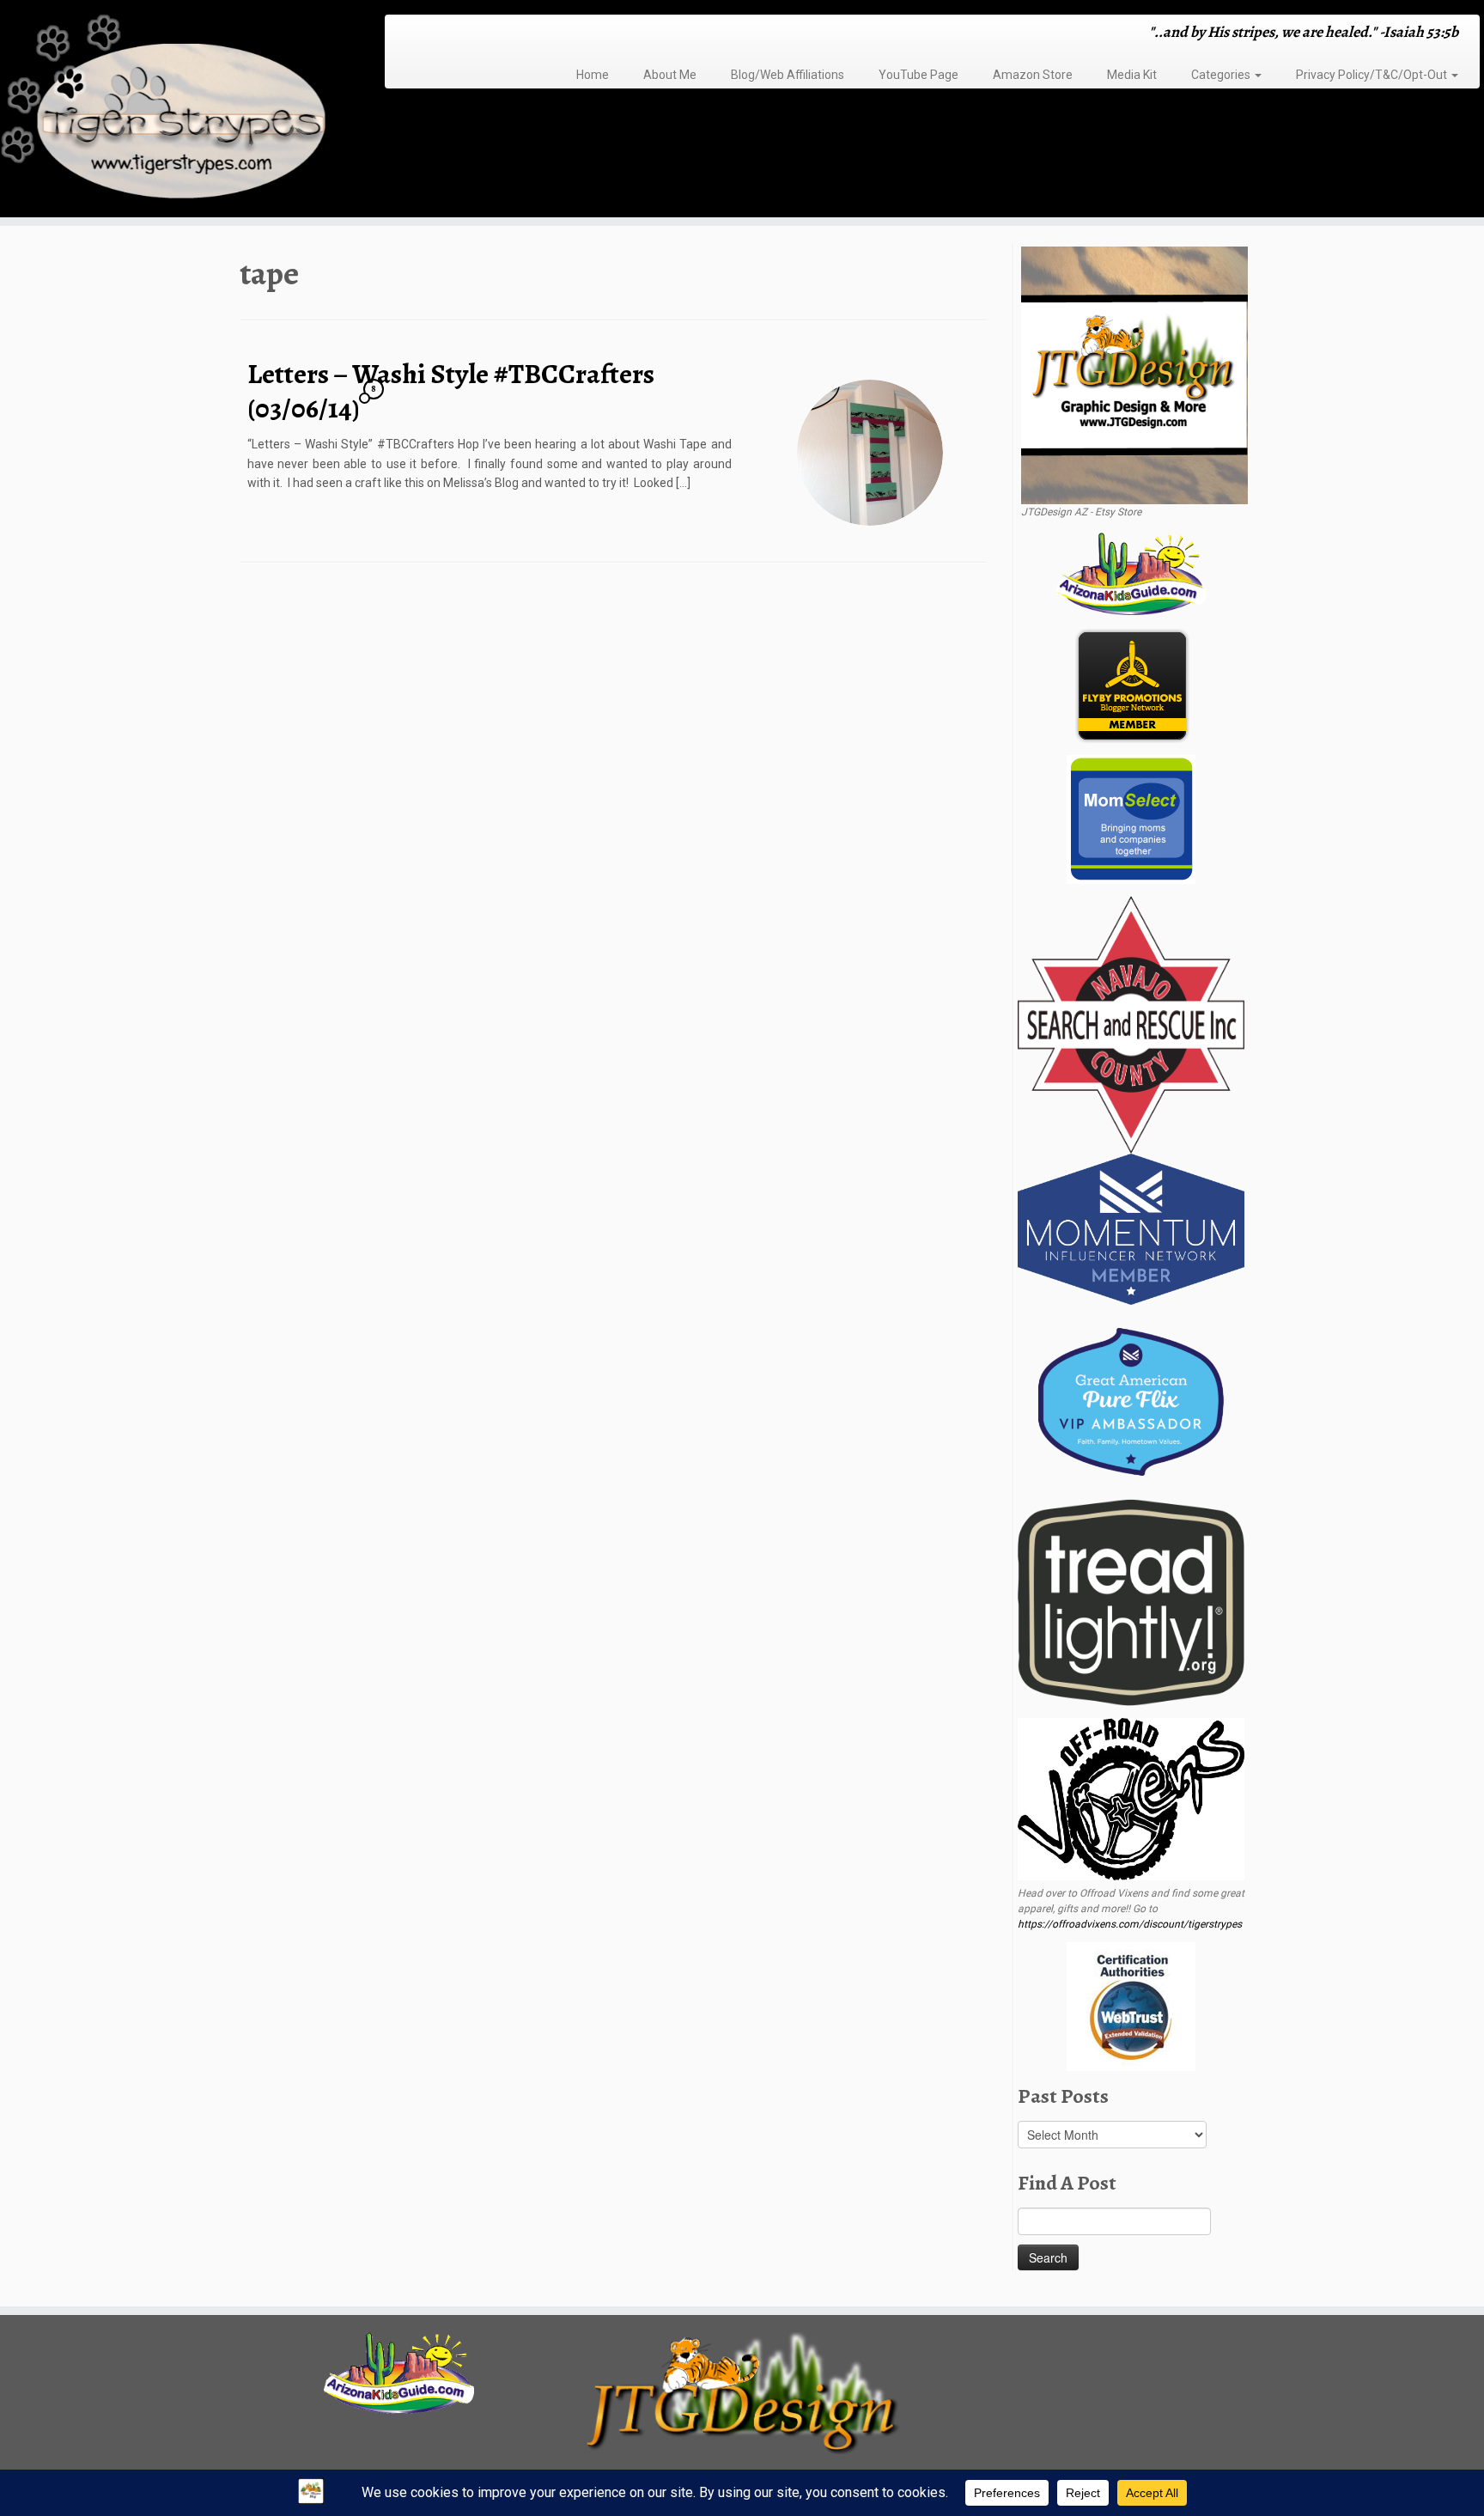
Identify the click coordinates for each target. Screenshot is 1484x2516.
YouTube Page (918, 75)
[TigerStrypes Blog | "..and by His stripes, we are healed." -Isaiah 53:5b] (171, 111)
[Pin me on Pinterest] (481, 34)
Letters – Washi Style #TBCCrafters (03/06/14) (451, 391)
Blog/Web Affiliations (788, 75)
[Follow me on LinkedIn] (493, 34)
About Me (670, 75)
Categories (1222, 75)
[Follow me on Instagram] (448, 34)
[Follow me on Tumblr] (459, 34)
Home (593, 75)
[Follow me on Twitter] (426, 34)
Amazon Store (1033, 75)
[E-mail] (414, 34)
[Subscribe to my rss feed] (403, 34)
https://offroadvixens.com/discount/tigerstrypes (1130, 1924)
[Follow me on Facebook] (437, 34)
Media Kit (1132, 75)
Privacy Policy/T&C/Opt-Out (1373, 75)
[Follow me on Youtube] (470, 34)
